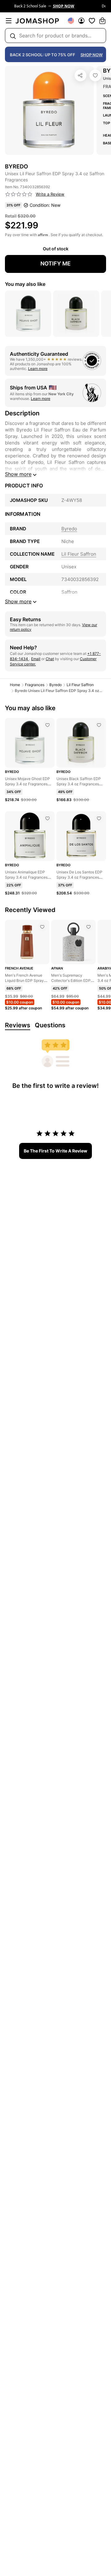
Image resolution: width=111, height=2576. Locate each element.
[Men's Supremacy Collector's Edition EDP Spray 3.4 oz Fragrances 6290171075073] (88, 927)
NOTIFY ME (55, 263)
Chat (50, 659)
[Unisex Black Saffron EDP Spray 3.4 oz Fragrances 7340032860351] (99, 725)
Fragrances (35, 685)
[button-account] (81, 21)
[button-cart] (102, 21)
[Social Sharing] (80, 75)
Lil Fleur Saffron (80, 685)
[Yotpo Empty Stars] (19, 194)
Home (15, 685)
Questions (50, 1025)
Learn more (38, 369)
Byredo (55, 685)
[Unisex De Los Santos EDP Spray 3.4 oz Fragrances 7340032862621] (99, 818)
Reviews (18, 1025)
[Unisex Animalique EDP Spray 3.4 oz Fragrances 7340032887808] (47, 818)
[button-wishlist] (92, 21)
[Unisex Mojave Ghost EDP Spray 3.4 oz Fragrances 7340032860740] (47, 725)
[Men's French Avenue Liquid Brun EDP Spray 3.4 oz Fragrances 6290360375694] (42, 927)
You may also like (25, 284)
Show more (18, 474)
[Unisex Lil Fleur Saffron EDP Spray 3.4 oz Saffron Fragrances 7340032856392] (95, 75)
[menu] (9, 21)
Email (36, 659)
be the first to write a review (55, 1151)
